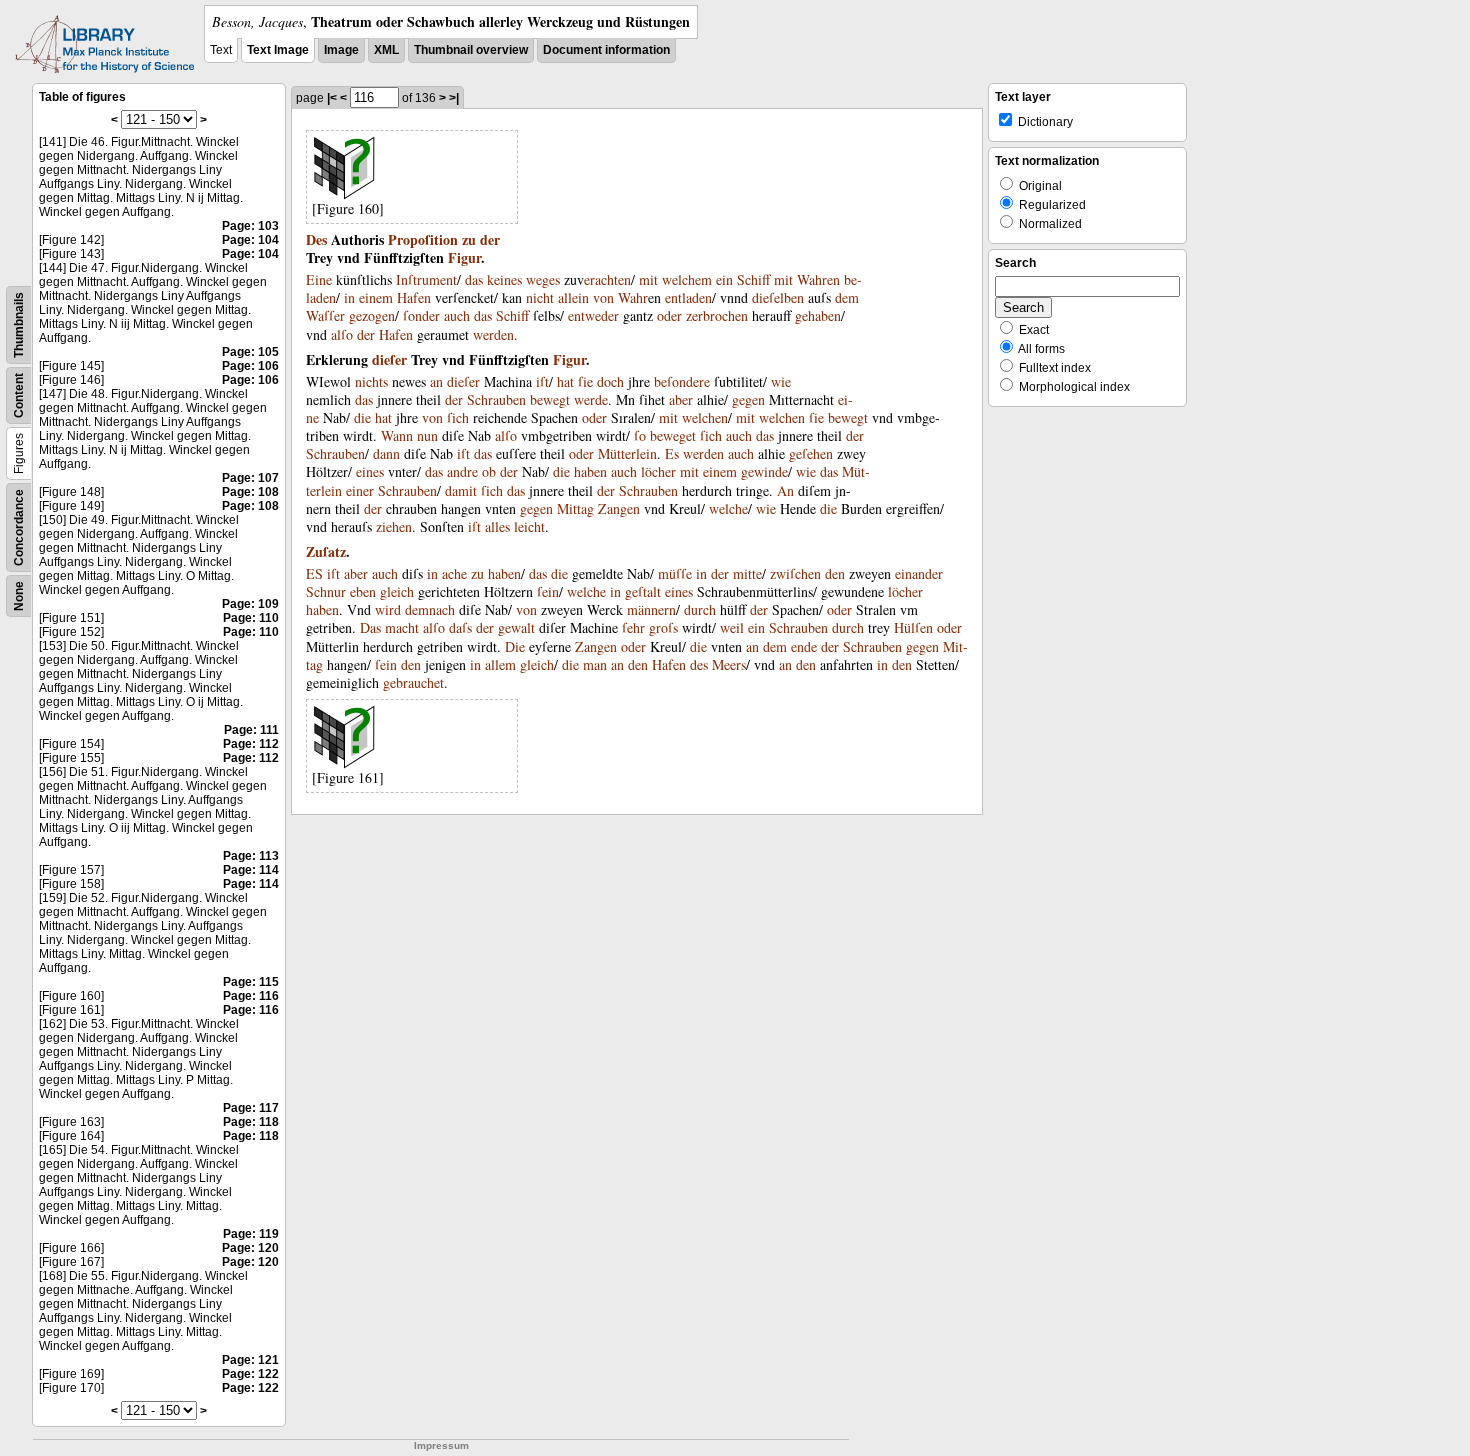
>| (454, 98)
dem (847, 297)
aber (681, 399)
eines (370, 471)
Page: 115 (251, 982)
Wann (397, 435)
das (474, 279)
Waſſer (325, 315)
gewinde (764, 471)
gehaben (818, 315)
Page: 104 (250, 240)
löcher (658, 471)
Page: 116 (251, 996)
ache (454, 573)
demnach (430, 609)
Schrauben (496, 399)
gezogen (372, 315)
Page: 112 (251, 744)
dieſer (389, 359)
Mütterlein (627, 453)
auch (457, 315)
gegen (748, 399)
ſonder (421, 315)
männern (651, 609)
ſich (458, 417)
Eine (319, 279)
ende (804, 646)
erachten (607, 279)
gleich (397, 591)
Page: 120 (250, 1248)
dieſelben (778, 297)
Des (316, 239)
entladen (688, 297)
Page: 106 (250, 366)
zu (469, 239)
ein (724, 279)
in (349, 297)
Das (370, 627)
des (699, 664)
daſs (460, 627)
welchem (687, 279)
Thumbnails (19, 325)
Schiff (753, 279)
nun (427, 435)
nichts (371, 381)
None (19, 596)
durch (700, 609)
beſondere (682, 381)
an (436, 381)
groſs (663, 627)
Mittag (575, 508)
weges (543, 279)
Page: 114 (251, 870)
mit (648, 279)
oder (669, 315)
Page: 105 (250, 352)
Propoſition (423, 239)
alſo (342, 334)
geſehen (811, 453)
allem (500, 664)
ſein (548, 591)
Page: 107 (250, 478)
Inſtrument (426, 279)
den (835, 573)
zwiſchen (795, 573)
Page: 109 (250, 604)
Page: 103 (250, 226)
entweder (593, 315)
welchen (705, 417)
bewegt (550, 399)
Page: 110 (251, 618)
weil (732, 627)
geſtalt (643, 591)
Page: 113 (251, 856)
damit (461, 490)
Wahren (818, 279)
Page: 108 (250, 492)
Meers (729, 664)
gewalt (516, 627)
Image (341, 50)
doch (610, 381)
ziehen (394, 526)
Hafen (414, 297)
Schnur (326, 591)
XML (386, 50)
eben (363, 591)
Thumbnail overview (471, 50)
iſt (542, 381)
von (603, 297)
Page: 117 (251, 1108)
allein (573, 297)
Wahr (633, 297)
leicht (529, 526)
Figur (464, 257)
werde (591, 399)
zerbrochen (717, 315)
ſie (585, 381)
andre (462, 471)
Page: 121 (250, 1360)
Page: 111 (251, 730)
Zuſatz (326, 551)
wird (388, 609)
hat (565, 381)
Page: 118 (251, 1122)
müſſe (675, 573)
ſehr (633, 627)
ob (489, 471)
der (490, 239)
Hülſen (913, 627)
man (595, 664)
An (785, 490)
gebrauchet (413, 682)
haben (590, 471)
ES (314, 573)
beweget (673, 435)
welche (728, 508)
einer (360, 490)
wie (781, 381)
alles (497, 526)
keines (504, 279)
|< (332, 98)
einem (376, 297)
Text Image (278, 50)
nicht (540, 297)
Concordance (19, 527)
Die (515, 646)
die (362, 417)
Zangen (619, 508)
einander (919, 573)
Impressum (441, 1445)
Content (19, 395)
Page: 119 (251, 1234)
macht (402, 627)
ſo (640, 435)
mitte (747, 573)
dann (386, 453)
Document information (606, 50)
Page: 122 (250, 1374)
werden (493, 334)
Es (672, 453)
